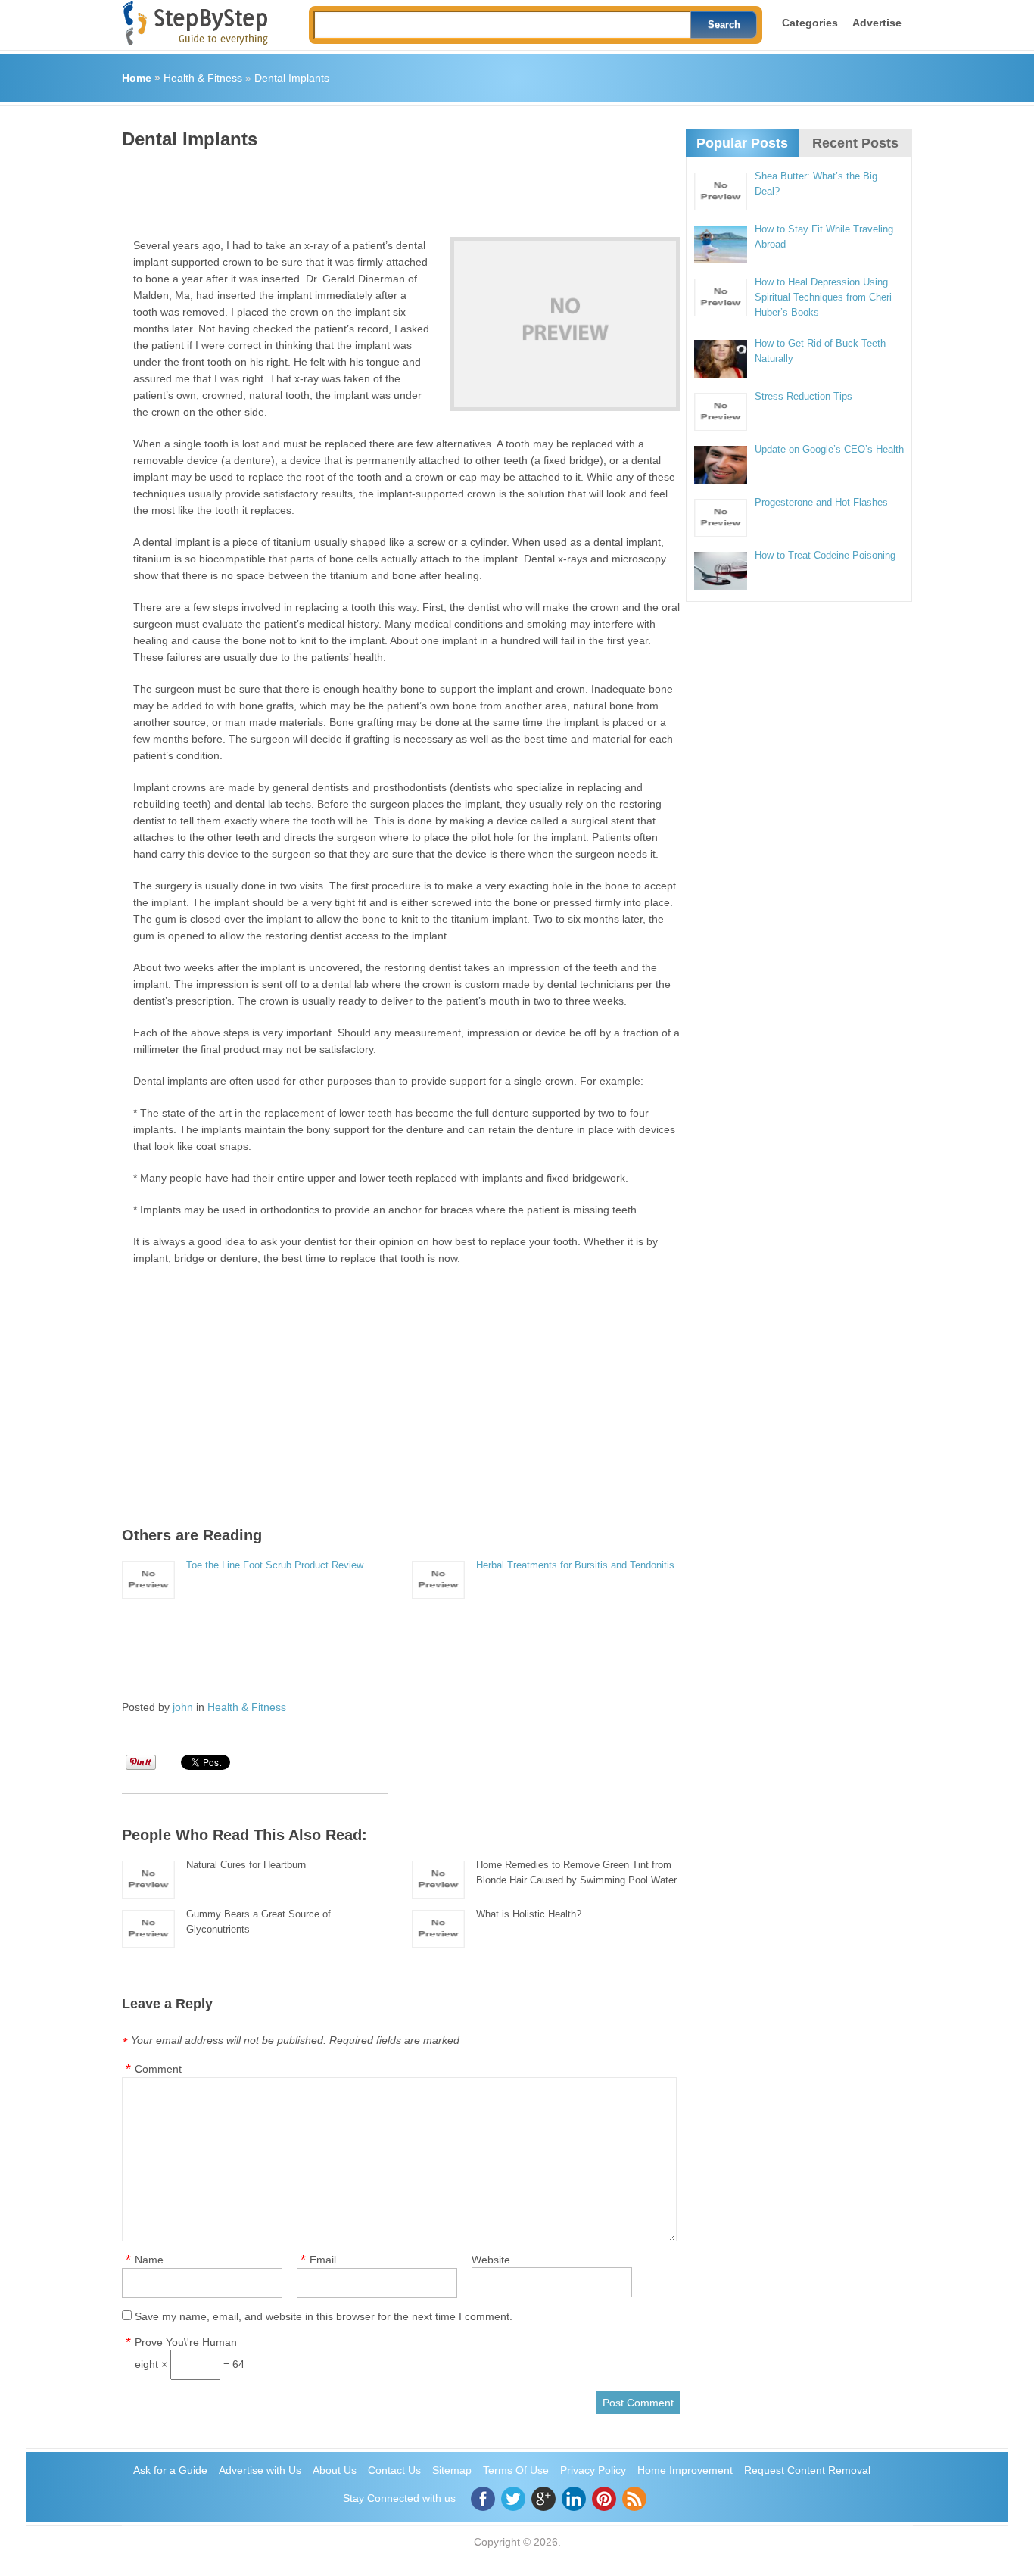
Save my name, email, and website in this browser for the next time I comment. (324, 2316)
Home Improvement (685, 2470)
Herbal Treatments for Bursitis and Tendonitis (575, 1565)
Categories (810, 23)
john (183, 1707)
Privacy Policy (593, 2470)
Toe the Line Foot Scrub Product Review (275, 1565)
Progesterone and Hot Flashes (821, 502)
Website (491, 2260)
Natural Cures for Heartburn (246, 1865)
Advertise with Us (260, 2470)
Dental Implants (292, 78)
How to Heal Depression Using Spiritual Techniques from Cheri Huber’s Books (823, 297)
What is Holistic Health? (529, 1914)
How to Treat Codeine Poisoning (825, 555)
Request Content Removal (807, 2470)
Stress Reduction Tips (804, 396)
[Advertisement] (397, 188)
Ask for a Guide (170, 2470)
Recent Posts (855, 143)
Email (323, 2260)
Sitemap (452, 2470)
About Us (335, 2470)
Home (137, 78)
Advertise (877, 23)
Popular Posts (742, 143)
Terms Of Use (516, 2470)
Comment (158, 2069)
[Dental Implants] (565, 324)
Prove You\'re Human (186, 2342)
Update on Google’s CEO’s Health (829, 449)
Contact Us (394, 2470)
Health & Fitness (203, 78)
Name (149, 2260)
